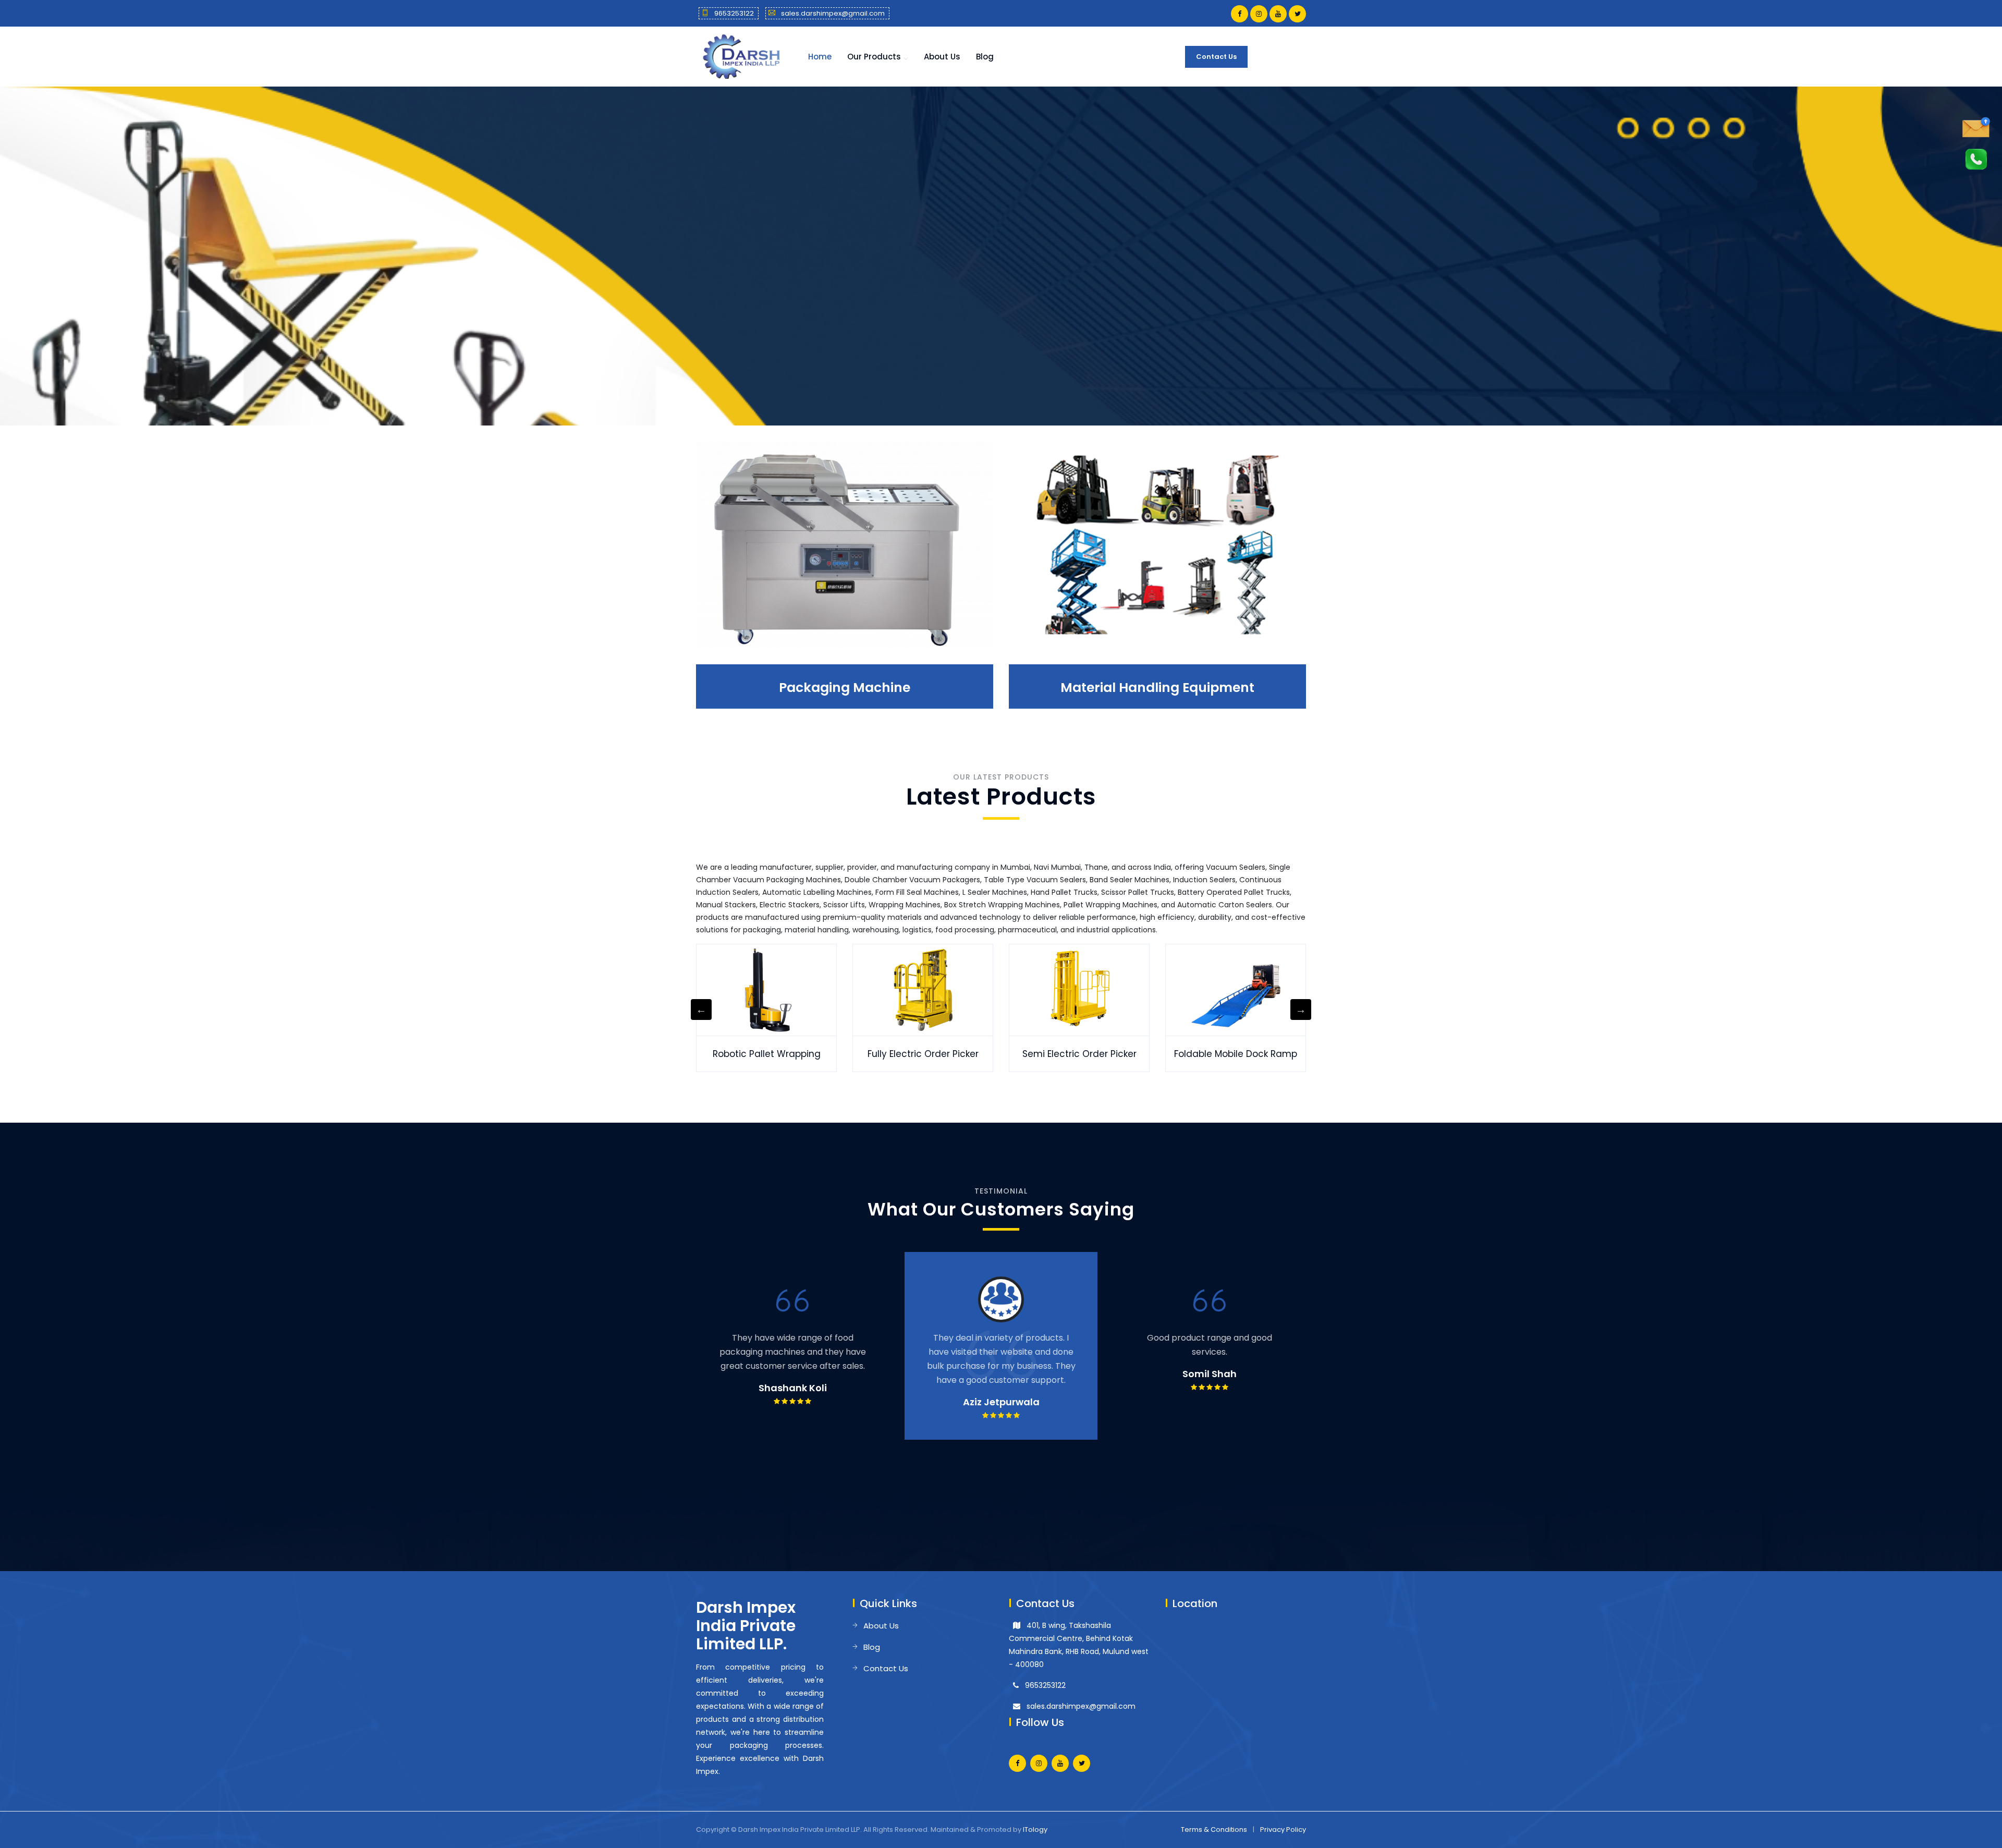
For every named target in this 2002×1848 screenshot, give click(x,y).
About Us (942, 57)
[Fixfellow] (740, 56)
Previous (701, 1010)
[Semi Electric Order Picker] (766, 990)
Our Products (874, 57)
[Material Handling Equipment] (1157, 545)
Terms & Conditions (1214, 1829)
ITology (1035, 1829)
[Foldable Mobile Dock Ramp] (923, 990)
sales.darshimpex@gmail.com (833, 13)
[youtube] (1278, 14)
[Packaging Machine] (845, 545)
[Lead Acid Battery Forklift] (1236, 990)
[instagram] (1259, 14)
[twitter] (1297, 14)
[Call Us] (1976, 159)
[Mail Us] (1976, 127)
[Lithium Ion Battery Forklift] (1079, 990)
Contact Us (1216, 57)
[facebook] (1240, 14)
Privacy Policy (1283, 1829)
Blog (985, 57)
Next (1301, 1010)
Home (820, 57)
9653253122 (734, 13)
